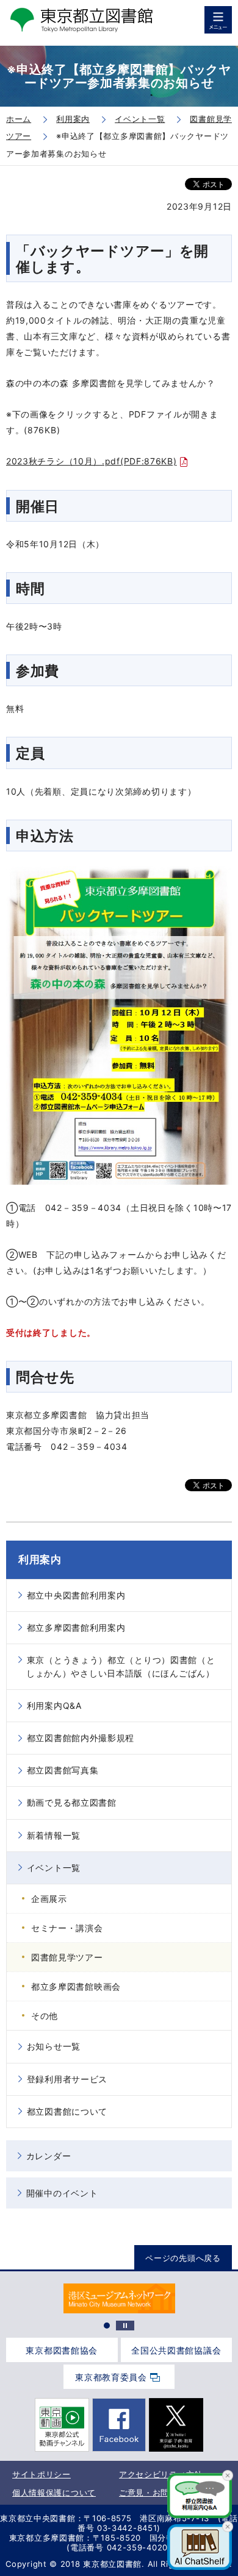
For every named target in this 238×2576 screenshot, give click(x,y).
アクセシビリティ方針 (161, 2474)
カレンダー (49, 2156)
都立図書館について (67, 2111)
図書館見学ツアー (67, 1957)
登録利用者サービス (67, 2079)
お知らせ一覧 (54, 2046)
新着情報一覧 (54, 1835)
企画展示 (49, 1899)
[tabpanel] (119, 2298)
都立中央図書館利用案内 (76, 1595)
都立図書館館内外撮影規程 (81, 1738)
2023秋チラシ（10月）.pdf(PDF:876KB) (92, 461)
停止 (125, 2326)
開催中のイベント (62, 2193)
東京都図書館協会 (62, 2350)
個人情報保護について (54, 2493)
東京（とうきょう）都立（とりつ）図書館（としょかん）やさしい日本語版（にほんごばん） (121, 1666)
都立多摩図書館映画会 (76, 1986)
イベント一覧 (54, 1868)
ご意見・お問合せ (153, 2493)
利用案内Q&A (54, 1705)
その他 (45, 2016)
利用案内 (40, 1559)
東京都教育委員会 (111, 2377)
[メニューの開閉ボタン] (218, 20)
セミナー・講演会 (67, 1928)
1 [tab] (107, 2326)
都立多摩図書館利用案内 (76, 1627)
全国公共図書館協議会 (176, 2350)
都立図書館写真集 (63, 1770)
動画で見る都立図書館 (72, 1802)
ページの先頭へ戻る (183, 2258)
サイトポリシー (41, 2474)
